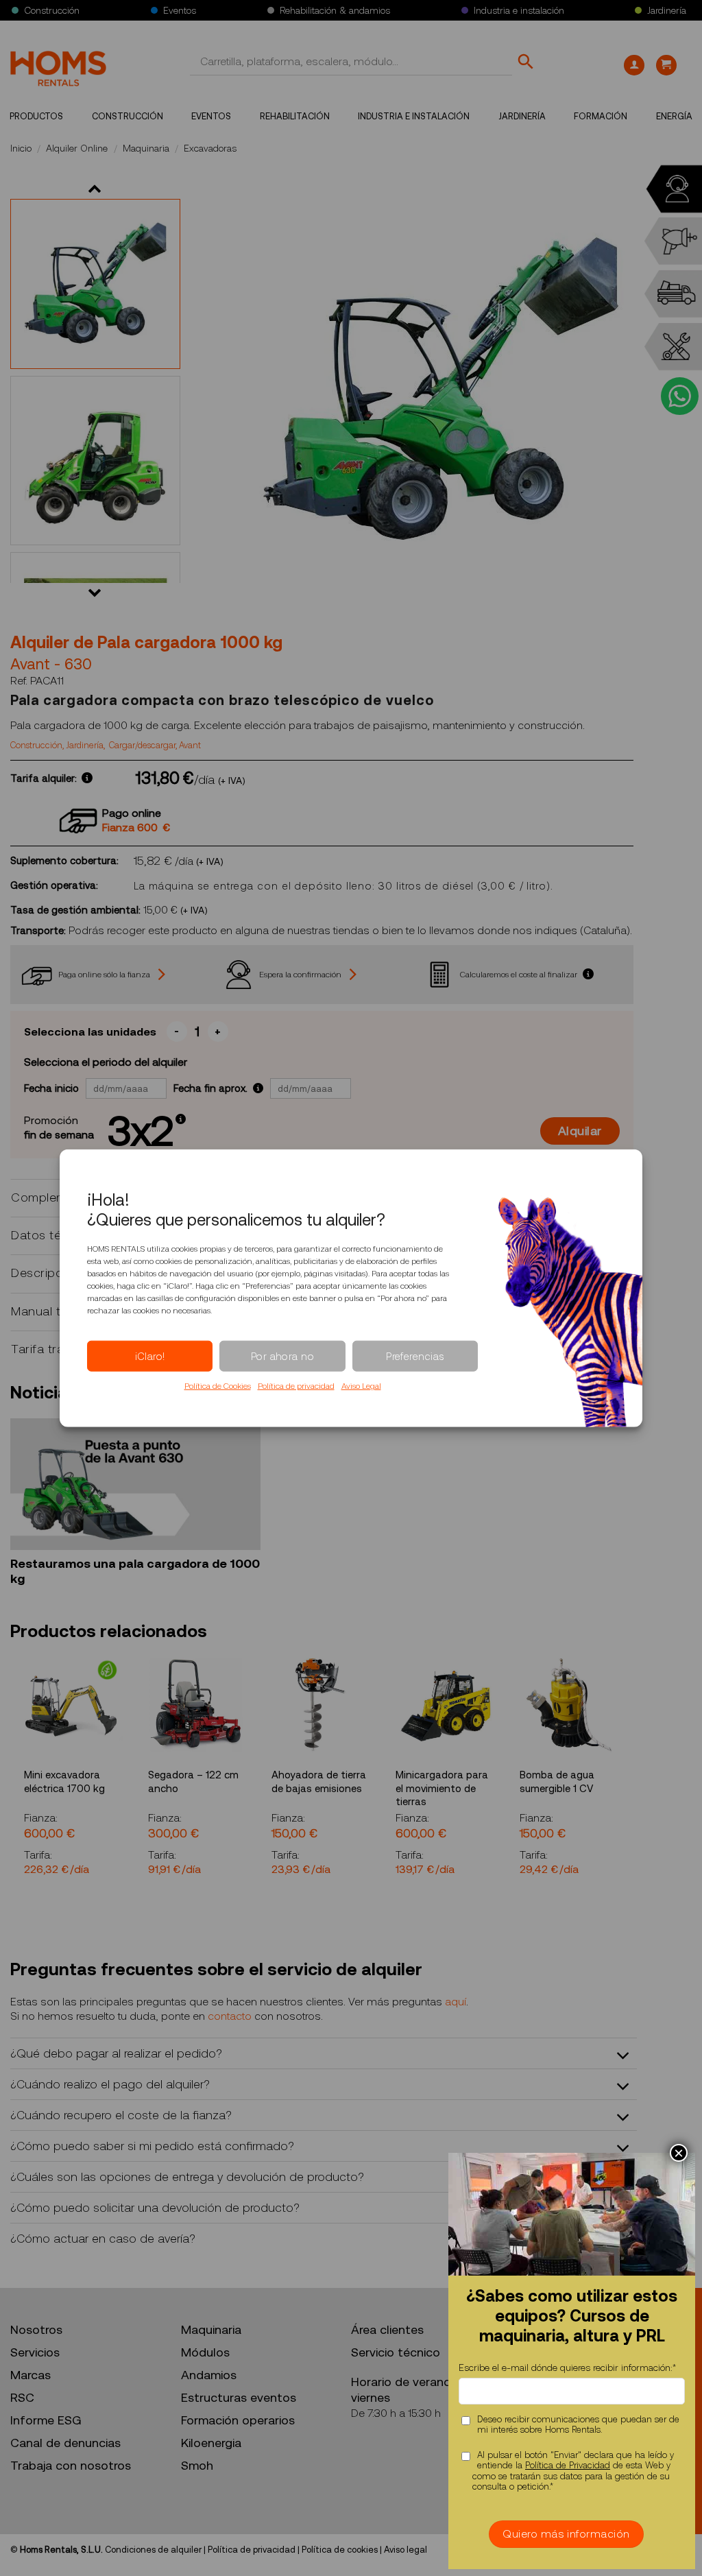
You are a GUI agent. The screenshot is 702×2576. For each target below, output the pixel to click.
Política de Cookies (218, 1386)
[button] (666, 65)
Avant (190, 746)
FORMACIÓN (601, 116)
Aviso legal (406, 2550)
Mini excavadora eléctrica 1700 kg (64, 1782)
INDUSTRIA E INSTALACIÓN (414, 116)
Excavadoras (210, 148)
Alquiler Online (77, 148)
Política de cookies (340, 2550)
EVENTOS (211, 116)
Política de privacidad (296, 1386)
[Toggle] (624, 2056)
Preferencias (415, 1356)
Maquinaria (146, 148)
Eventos (180, 10)
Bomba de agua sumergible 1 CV (557, 1782)
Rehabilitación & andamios (335, 10)
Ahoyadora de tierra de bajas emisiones (319, 1782)
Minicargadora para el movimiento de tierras (442, 1788)
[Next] (636, 1768)
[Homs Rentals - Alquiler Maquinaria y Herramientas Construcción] (58, 69)
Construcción (52, 10)
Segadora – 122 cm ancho (193, 1782)
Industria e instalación (519, 10)
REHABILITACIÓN (295, 116)
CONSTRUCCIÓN (128, 116)
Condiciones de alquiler (153, 2550)
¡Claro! (150, 1356)
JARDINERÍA (522, 116)
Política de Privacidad (568, 2465)
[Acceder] (634, 65)
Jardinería (667, 10)
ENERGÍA (674, 116)
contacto (230, 2016)
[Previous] (11, 1768)
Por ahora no (282, 1356)
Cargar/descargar (142, 746)
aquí (456, 2002)
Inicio (21, 148)
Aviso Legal (361, 1386)
